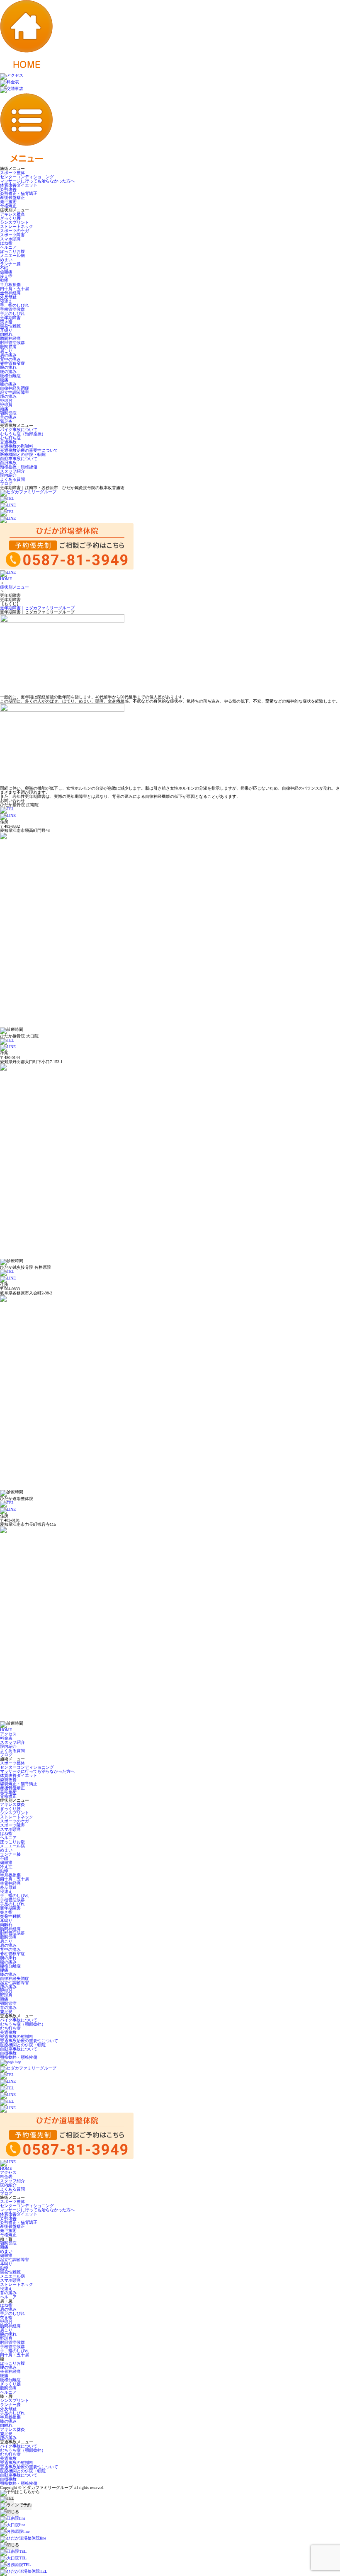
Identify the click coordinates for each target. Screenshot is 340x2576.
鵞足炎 (6, 421)
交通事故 (8, 442)
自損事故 (8, 463)
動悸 (4, 280)
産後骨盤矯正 (12, 198)
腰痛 (4, 380)
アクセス (8, 1734)
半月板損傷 (10, 285)
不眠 (4, 268)
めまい (6, 260)
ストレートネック (17, 227)
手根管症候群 (12, 309)
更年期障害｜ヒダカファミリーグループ (37, 608)
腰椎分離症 (10, 376)
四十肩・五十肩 (15, 289)
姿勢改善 (8, 189)
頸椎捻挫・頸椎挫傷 (19, 467)
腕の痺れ (8, 367)
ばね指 (6, 243)
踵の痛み (8, 396)
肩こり (6, 351)
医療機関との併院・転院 (23, 454)
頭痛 (4, 409)
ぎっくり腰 (10, 218)
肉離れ (6, 334)
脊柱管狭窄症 (12, 363)
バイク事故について (19, 430)
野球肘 (6, 401)
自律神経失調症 (15, 388)
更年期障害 (10, 318)
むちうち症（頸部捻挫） (23, 434)
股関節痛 (8, 347)
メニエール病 (12, 256)
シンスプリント (15, 222)
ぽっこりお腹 (12, 251)
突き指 (6, 322)
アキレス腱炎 (12, 214)
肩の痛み (8, 355)
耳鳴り (6, 330)
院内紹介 (8, 475)
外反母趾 (8, 297)
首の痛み (8, 417)
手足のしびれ (12, 314)
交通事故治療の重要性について (29, 450)
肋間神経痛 (10, 338)
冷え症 (6, 276)
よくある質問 (12, 479)
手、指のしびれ (15, 305)
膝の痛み (8, 384)
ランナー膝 (10, 264)
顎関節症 (8, 413)
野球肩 (6, 405)
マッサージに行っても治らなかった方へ (37, 181)
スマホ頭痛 (10, 239)
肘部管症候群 (12, 343)
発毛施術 (8, 202)
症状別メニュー (15, 587)
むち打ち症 (10, 438)
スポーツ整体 (12, 173)
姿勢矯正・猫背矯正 (19, 193)
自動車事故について (19, 459)
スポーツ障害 (12, 235)
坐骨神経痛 (10, 293)
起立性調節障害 (15, 392)
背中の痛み (10, 359)
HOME (6, 579)
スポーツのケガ (15, 231)
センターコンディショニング (27, 177)
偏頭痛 (6, 272)
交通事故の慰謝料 (17, 446)
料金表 (6, 1738)
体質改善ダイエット (19, 185)
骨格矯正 (8, 206)
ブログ (6, 483)
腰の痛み (8, 372)
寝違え (6, 301)
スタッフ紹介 (12, 471)
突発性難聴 (10, 326)
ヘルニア (8, 247)
